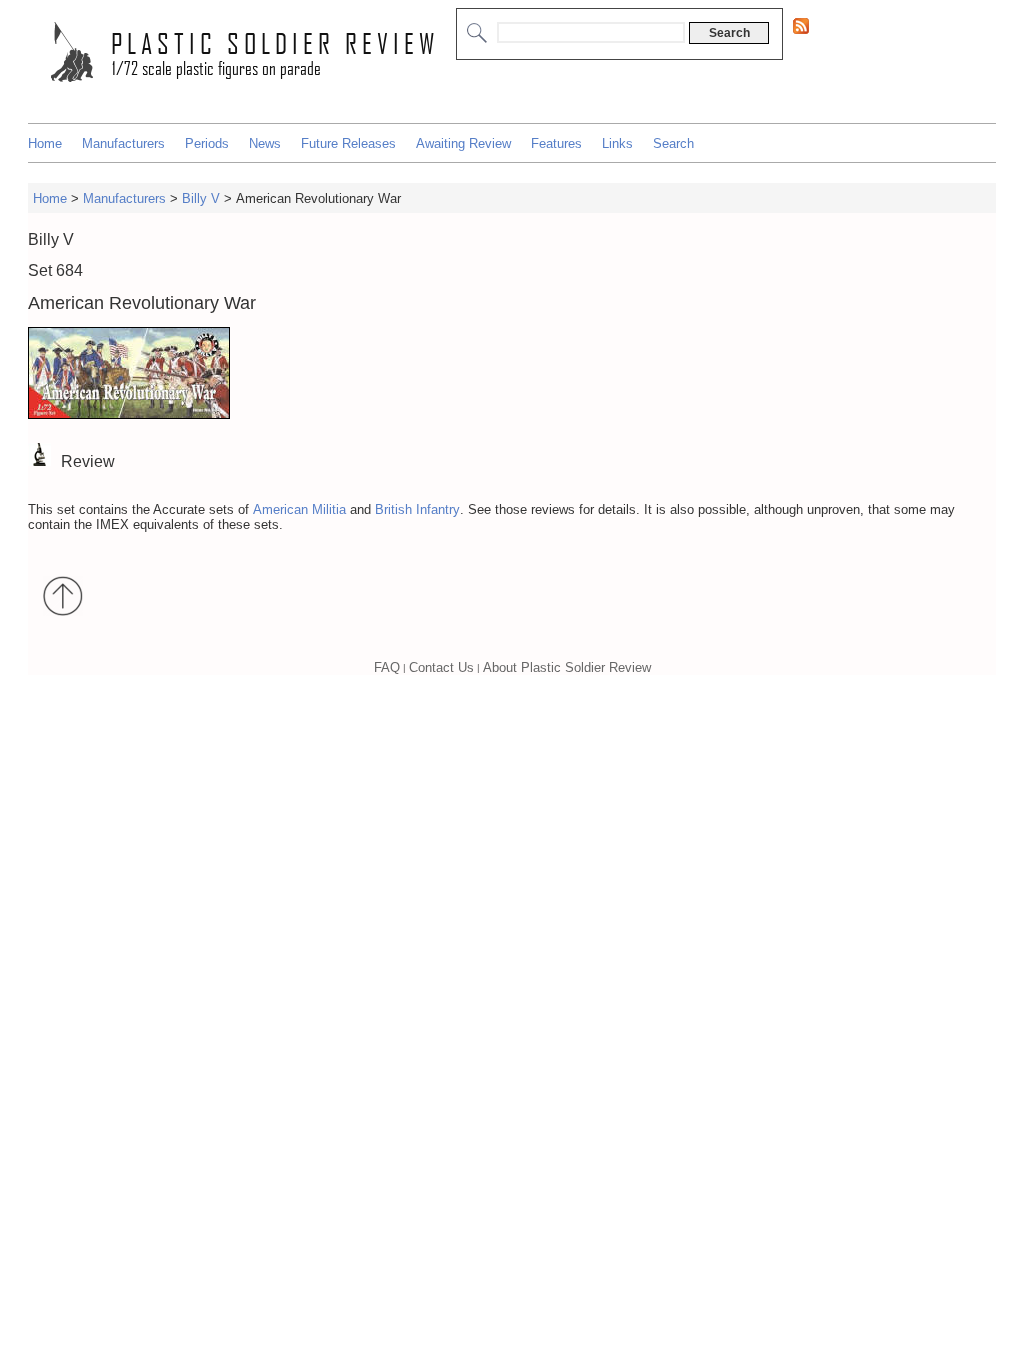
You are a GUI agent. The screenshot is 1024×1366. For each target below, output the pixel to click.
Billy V (203, 198)
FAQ (387, 667)
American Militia (299, 509)
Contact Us (441, 667)
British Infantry (417, 509)
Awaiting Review (463, 143)
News (265, 143)
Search (673, 143)
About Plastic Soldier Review (567, 667)
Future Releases (348, 143)
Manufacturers (123, 143)
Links (617, 143)
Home (45, 143)
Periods (207, 143)
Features (556, 143)
